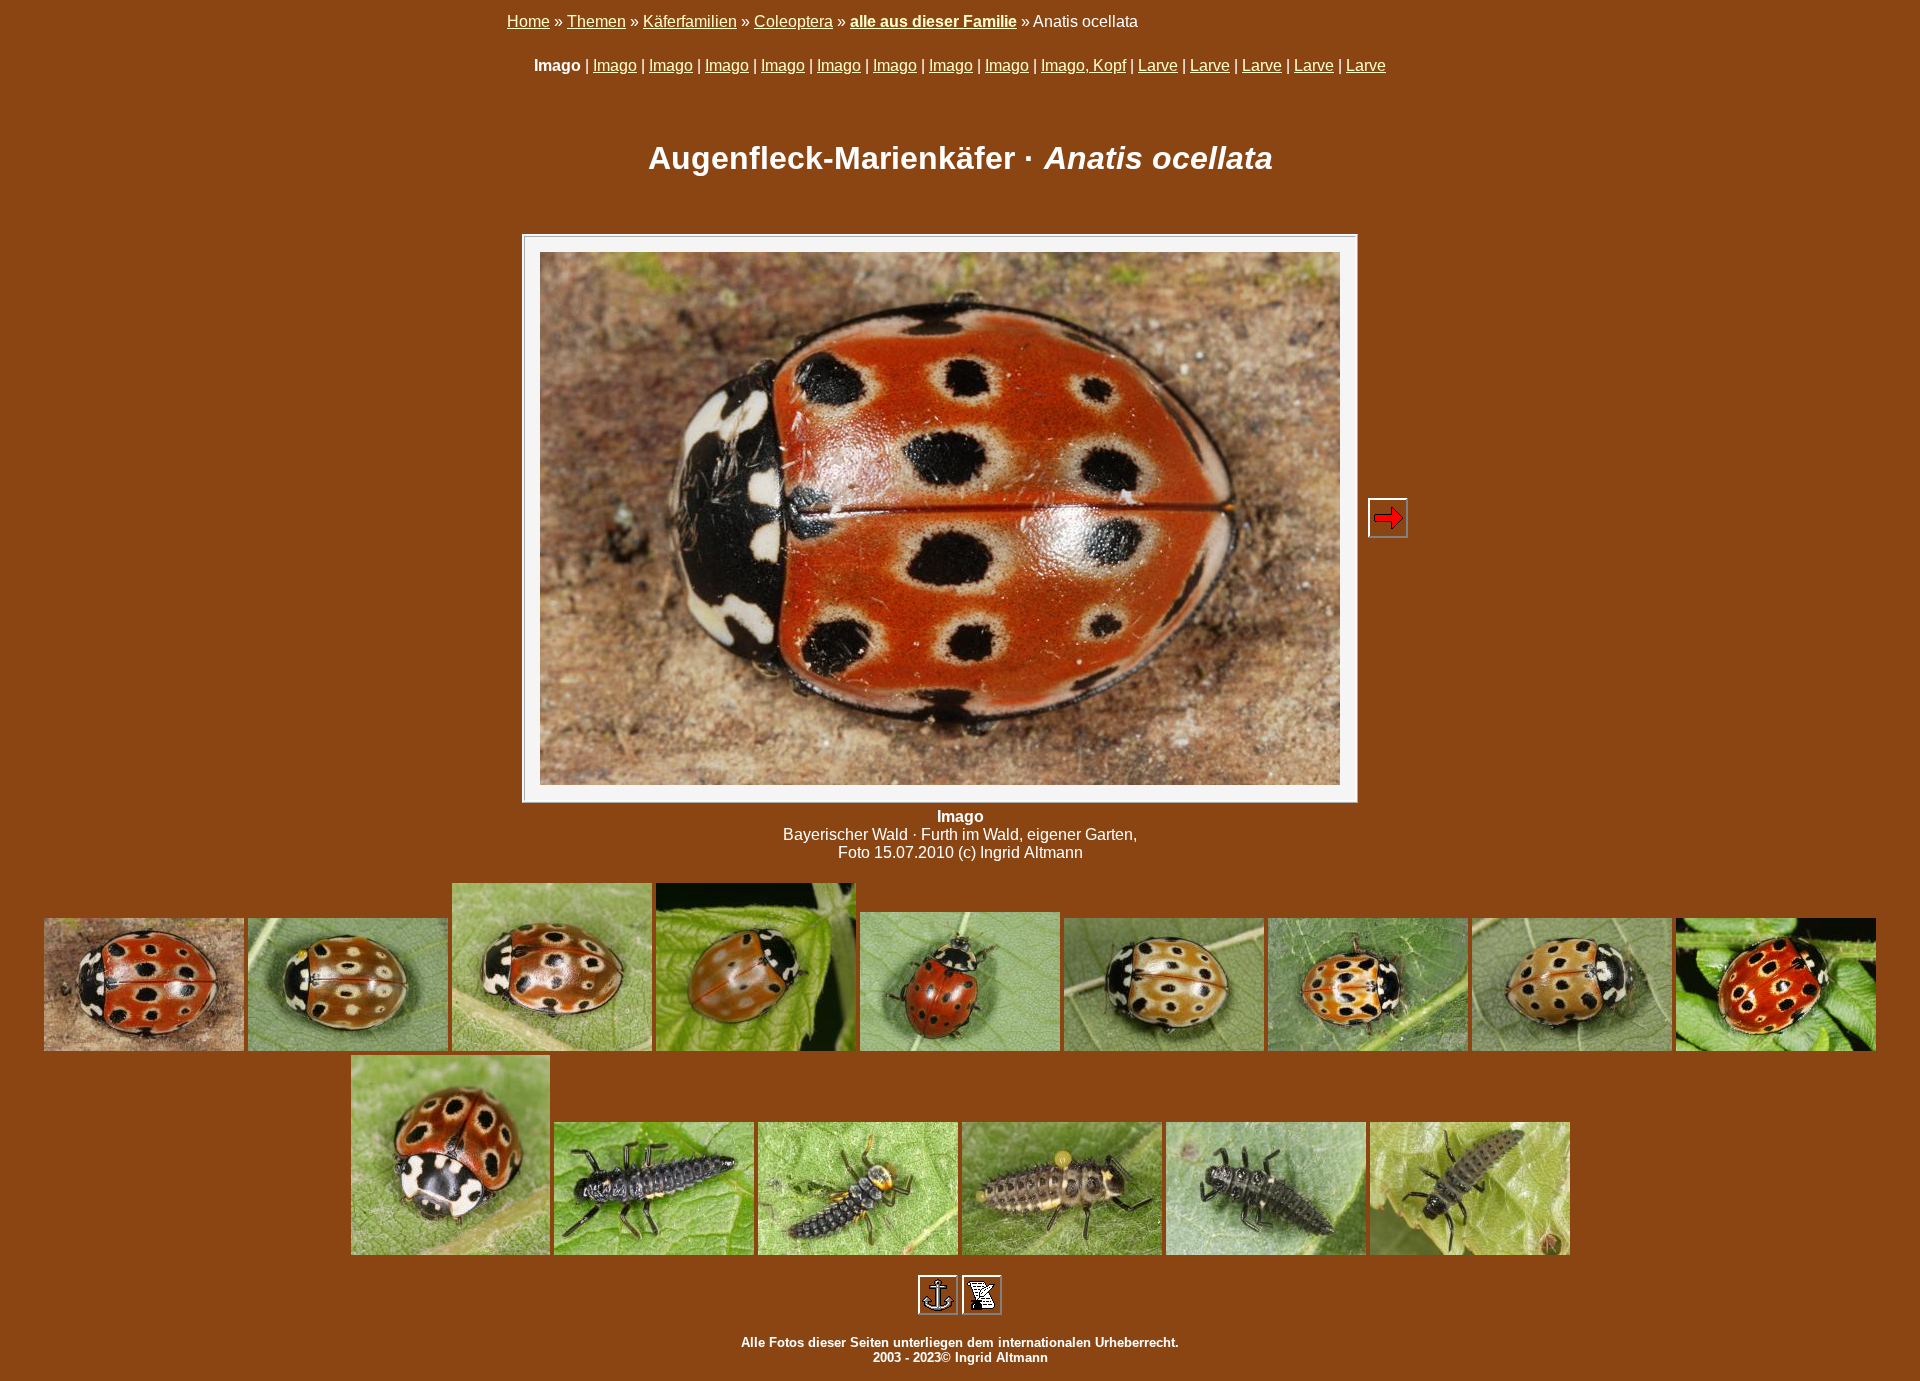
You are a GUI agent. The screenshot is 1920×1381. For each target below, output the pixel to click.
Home (528, 21)
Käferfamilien (690, 21)
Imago (615, 65)
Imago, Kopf (1083, 65)
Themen (596, 21)
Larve (1158, 65)
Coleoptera (793, 21)
